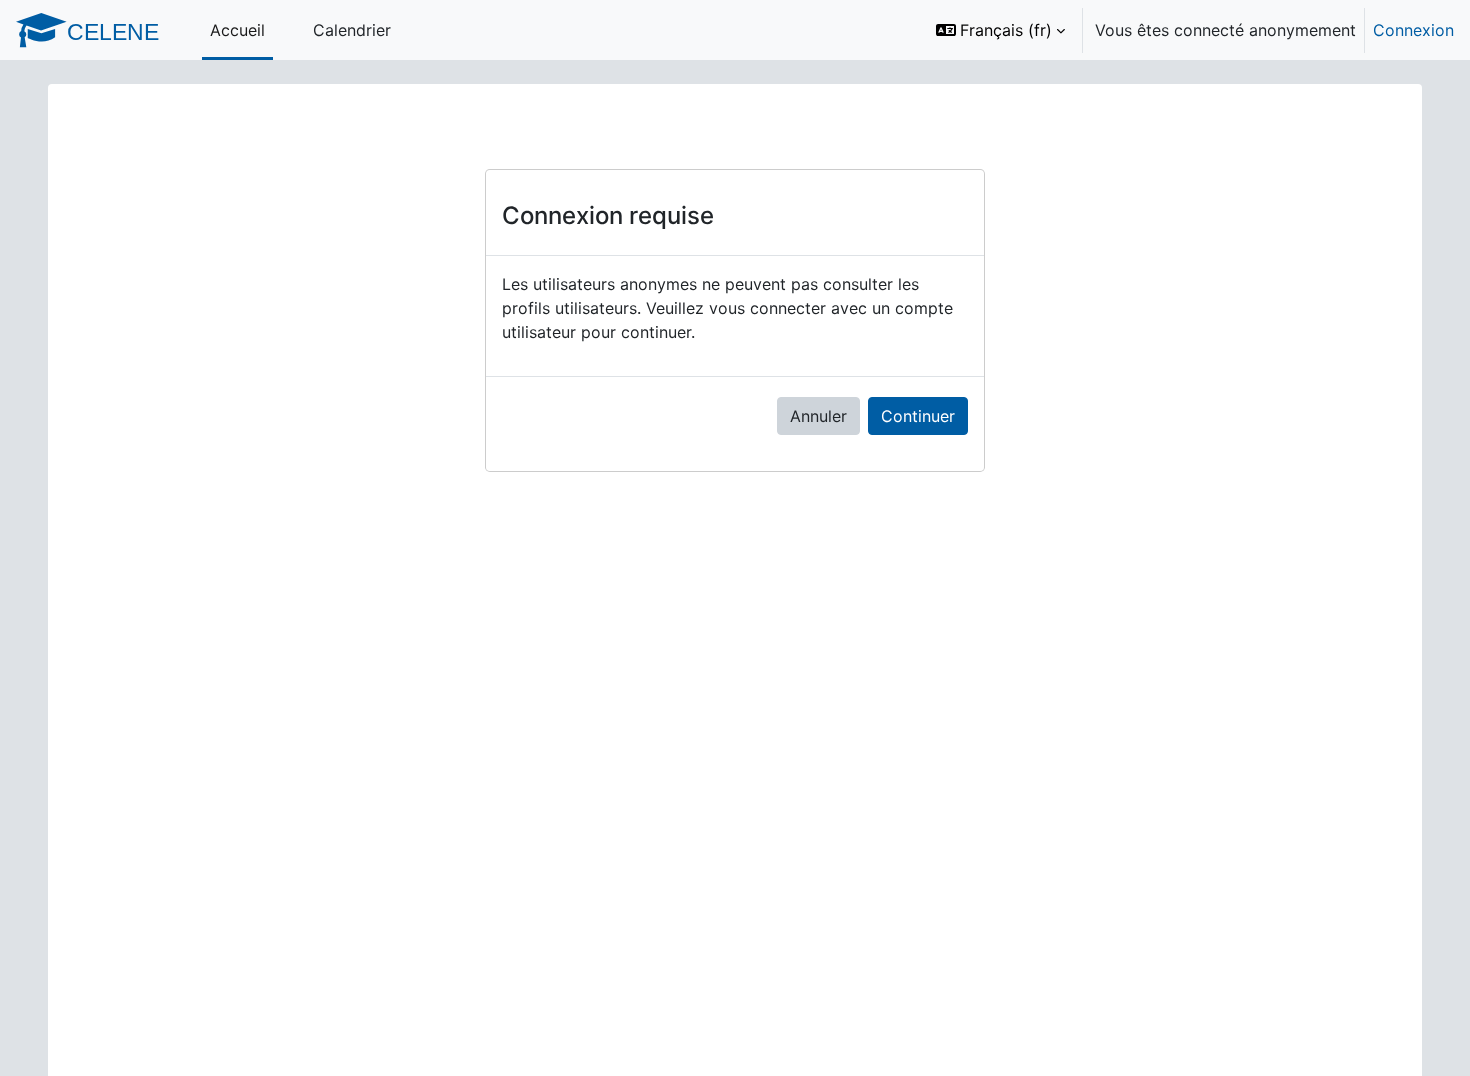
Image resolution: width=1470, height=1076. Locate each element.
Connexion (1413, 30)
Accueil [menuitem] (237, 30)
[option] (1188, 30)
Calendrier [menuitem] (352, 30)
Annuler (818, 416)
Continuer (918, 416)
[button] (1000, 30)
